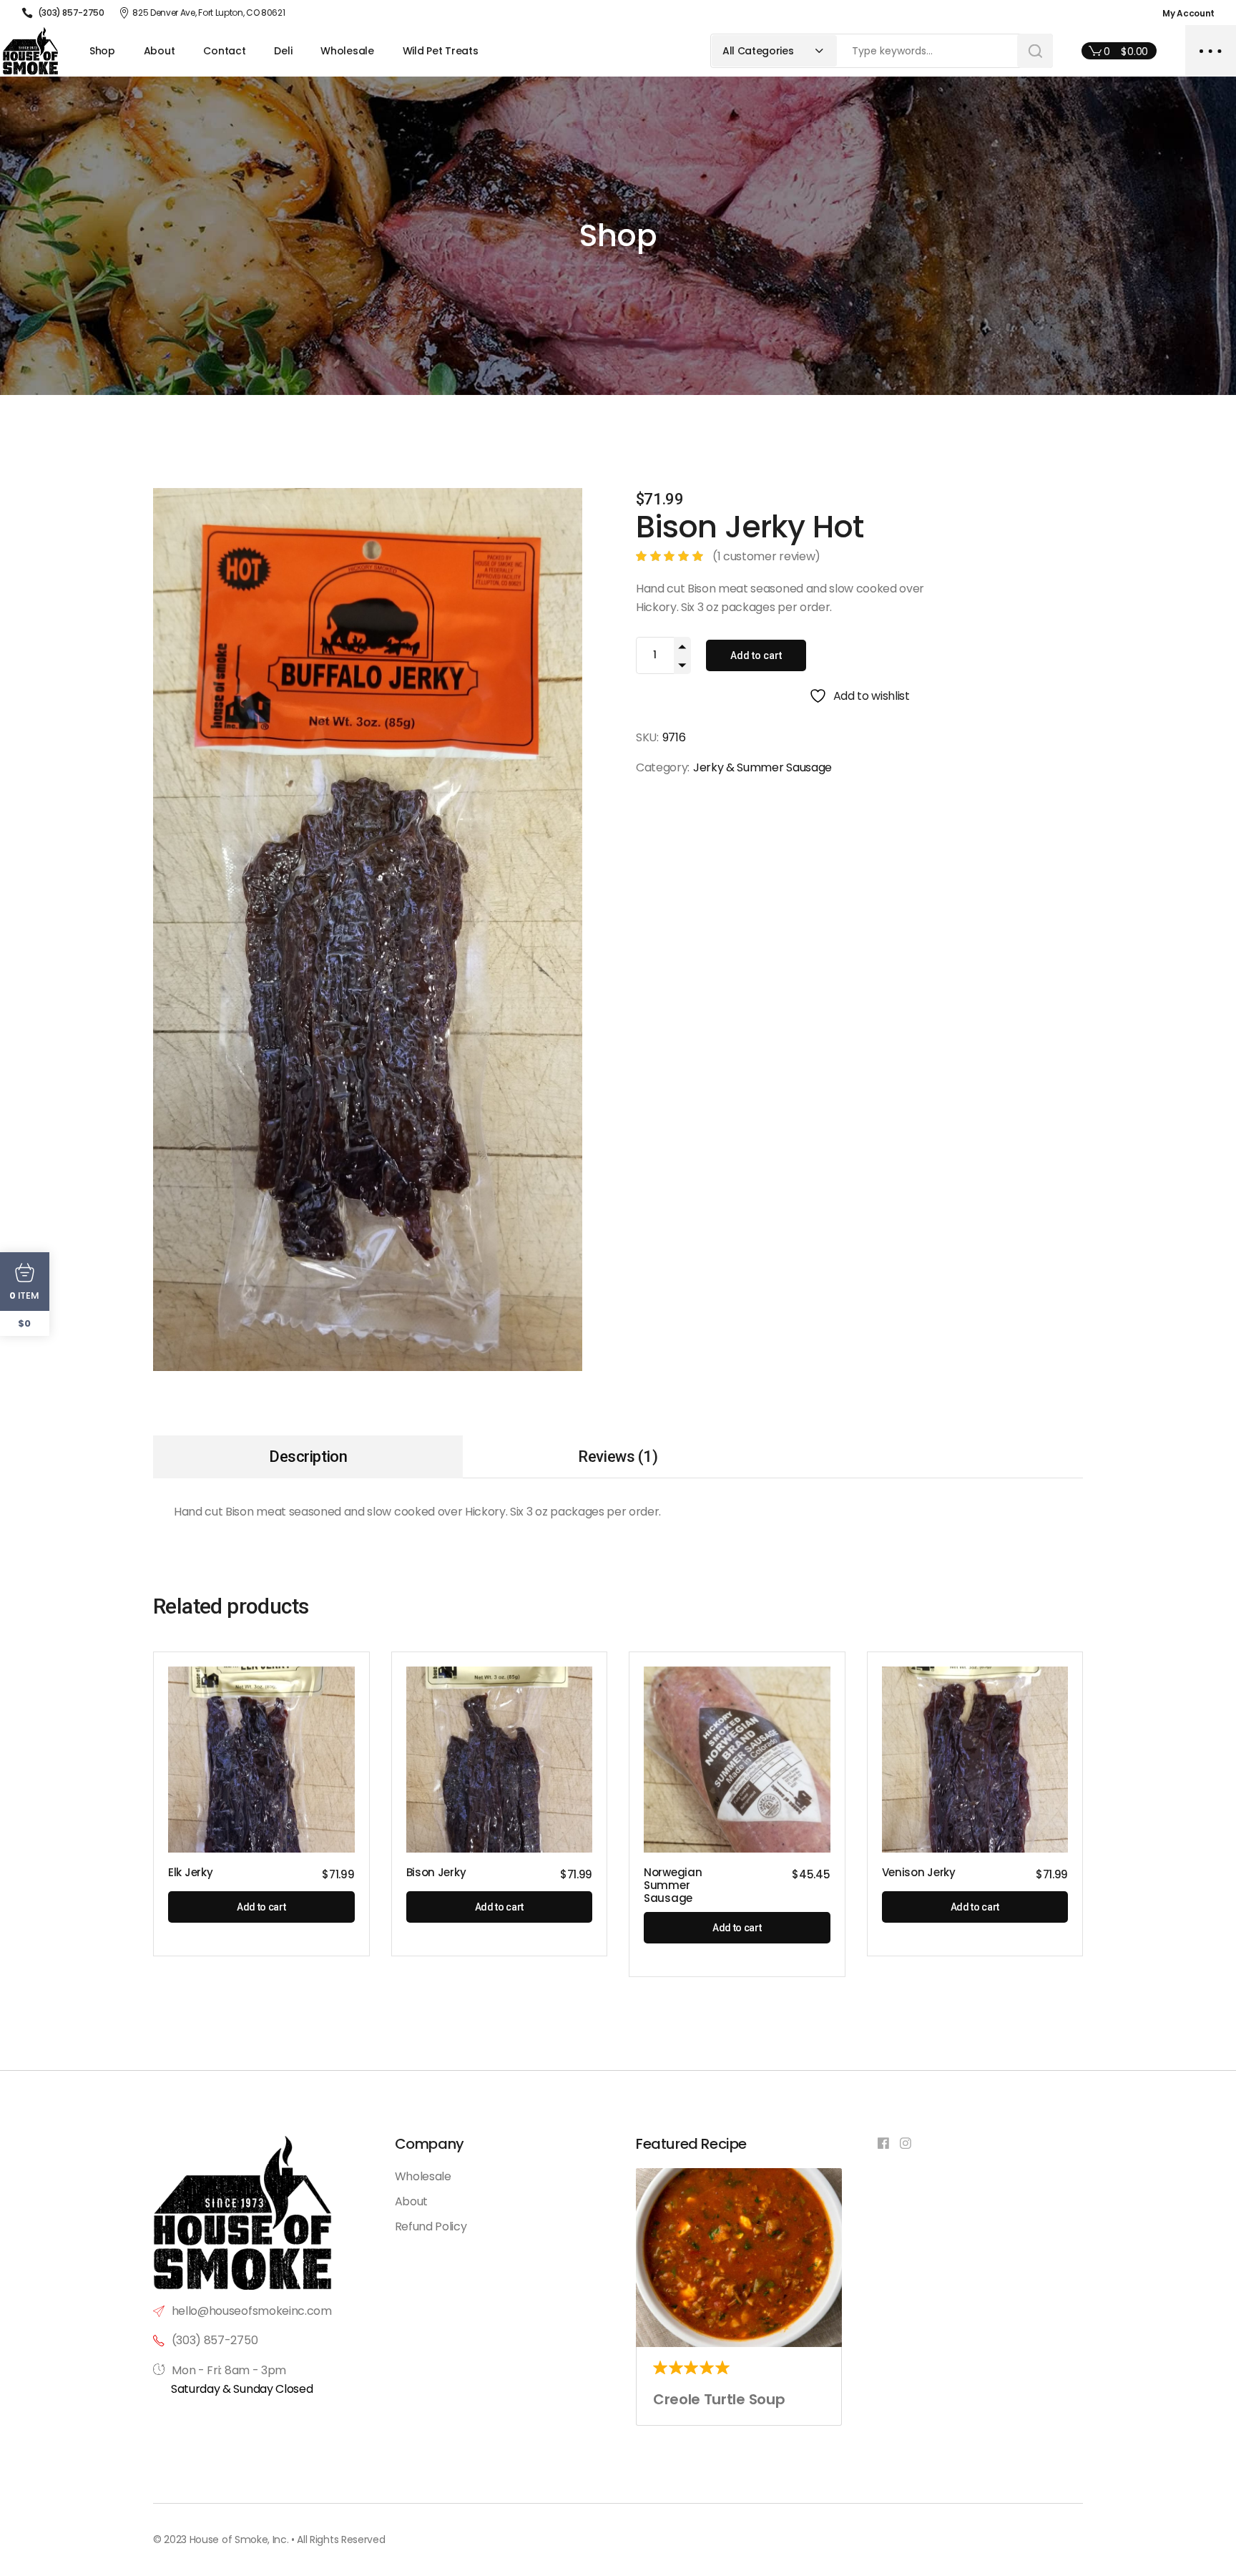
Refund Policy (431, 2226)
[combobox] (774, 51)
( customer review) (766, 556)
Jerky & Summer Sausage (762, 767)
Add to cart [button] (261, 1907)
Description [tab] (308, 1457)
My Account (1188, 13)
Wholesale (423, 2176)
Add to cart (756, 655)
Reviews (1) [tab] (618, 1457)
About (411, 2201)
